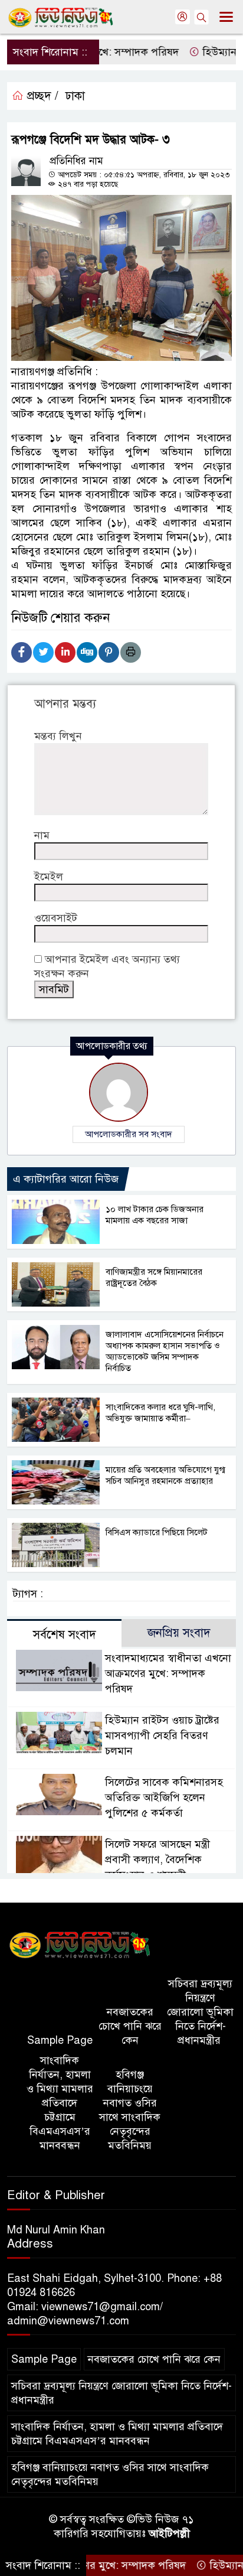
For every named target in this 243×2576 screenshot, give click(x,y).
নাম (42, 835)
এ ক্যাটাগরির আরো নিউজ (66, 1179)
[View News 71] (80, 1946)
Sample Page (60, 2040)
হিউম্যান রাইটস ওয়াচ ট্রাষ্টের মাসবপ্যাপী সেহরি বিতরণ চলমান (162, 1735)
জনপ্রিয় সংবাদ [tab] (179, 1633)
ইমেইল (49, 877)
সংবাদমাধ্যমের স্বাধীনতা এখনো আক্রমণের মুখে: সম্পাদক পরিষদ (168, 1673)
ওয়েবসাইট (56, 918)
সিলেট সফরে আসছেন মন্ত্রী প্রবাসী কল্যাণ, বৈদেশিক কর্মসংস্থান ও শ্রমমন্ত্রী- (157, 1859)
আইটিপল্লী (169, 2533)
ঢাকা (75, 96)
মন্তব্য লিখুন (58, 736)
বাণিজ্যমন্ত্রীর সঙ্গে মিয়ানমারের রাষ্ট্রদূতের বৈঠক (154, 1277)
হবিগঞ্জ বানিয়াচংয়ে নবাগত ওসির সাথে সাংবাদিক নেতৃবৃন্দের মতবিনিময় (130, 2110)
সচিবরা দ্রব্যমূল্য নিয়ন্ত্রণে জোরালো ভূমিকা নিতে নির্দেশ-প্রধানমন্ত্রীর (200, 2012)
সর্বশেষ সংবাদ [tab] (65, 1635)
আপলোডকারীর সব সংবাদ (129, 1134)
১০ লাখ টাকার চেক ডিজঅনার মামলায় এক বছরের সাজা (155, 1215)
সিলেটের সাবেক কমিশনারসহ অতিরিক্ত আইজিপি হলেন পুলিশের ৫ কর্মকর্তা (164, 1797)
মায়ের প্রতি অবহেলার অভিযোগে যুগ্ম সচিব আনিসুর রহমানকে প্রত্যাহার (165, 1475)
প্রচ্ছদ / (41, 96)
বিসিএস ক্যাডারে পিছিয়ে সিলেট (157, 1532)
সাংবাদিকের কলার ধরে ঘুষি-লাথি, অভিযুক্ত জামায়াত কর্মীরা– (160, 1413)
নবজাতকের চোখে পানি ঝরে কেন (130, 2026)
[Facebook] (22, 652)
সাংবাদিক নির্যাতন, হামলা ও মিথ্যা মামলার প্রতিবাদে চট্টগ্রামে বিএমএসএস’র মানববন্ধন (60, 2103)
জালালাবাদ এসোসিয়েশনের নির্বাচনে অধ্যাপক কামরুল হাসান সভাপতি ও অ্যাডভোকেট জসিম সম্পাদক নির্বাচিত (165, 1351)
